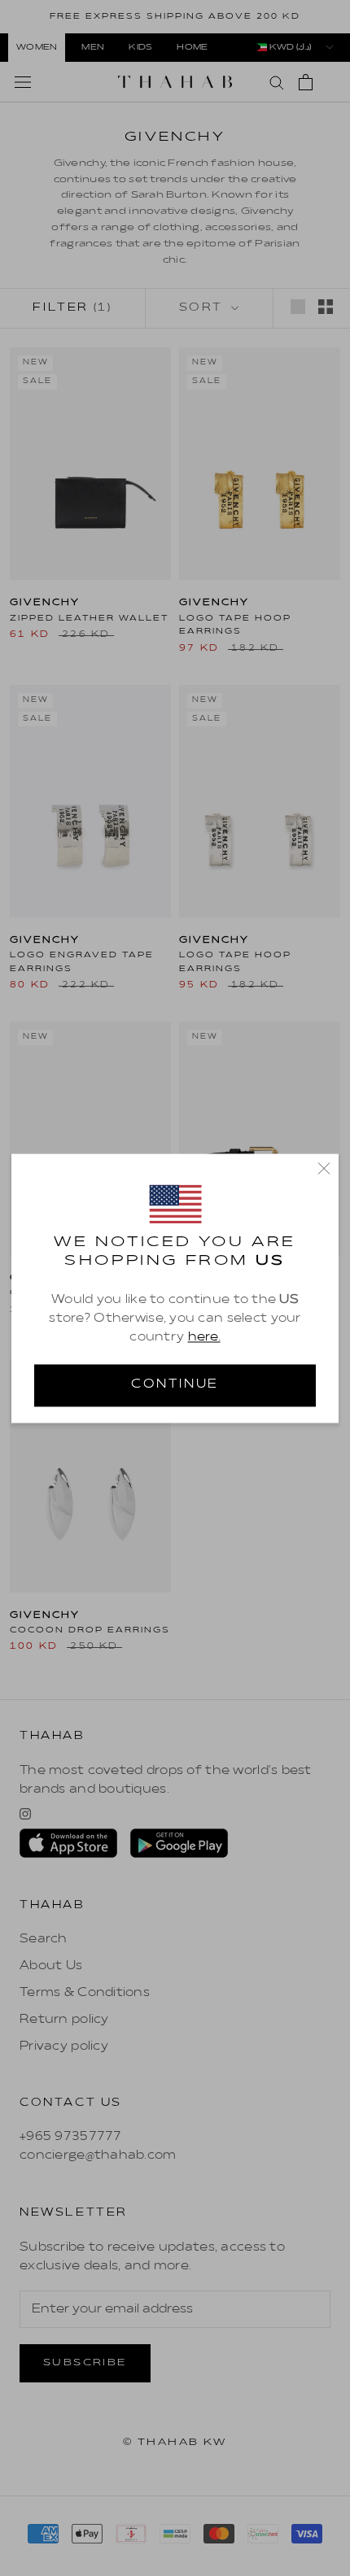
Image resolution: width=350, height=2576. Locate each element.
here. (204, 1338)
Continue (175, 1384)
